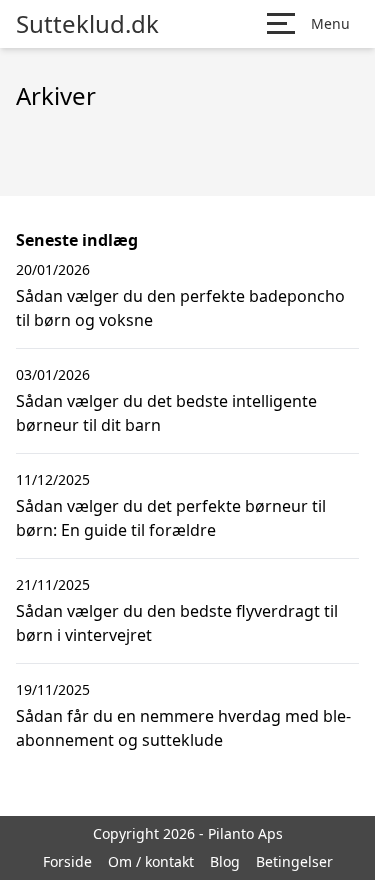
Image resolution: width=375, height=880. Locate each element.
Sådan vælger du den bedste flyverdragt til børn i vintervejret (177, 623)
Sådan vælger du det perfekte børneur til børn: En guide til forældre (171, 518)
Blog (225, 861)
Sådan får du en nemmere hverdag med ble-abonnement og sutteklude (183, 728)
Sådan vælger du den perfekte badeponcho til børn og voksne (180, 308)
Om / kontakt (151, 861)
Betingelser (294, 861)
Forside (67, 861)
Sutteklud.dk (87, 24)
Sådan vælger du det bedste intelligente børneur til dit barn (166, 413)
